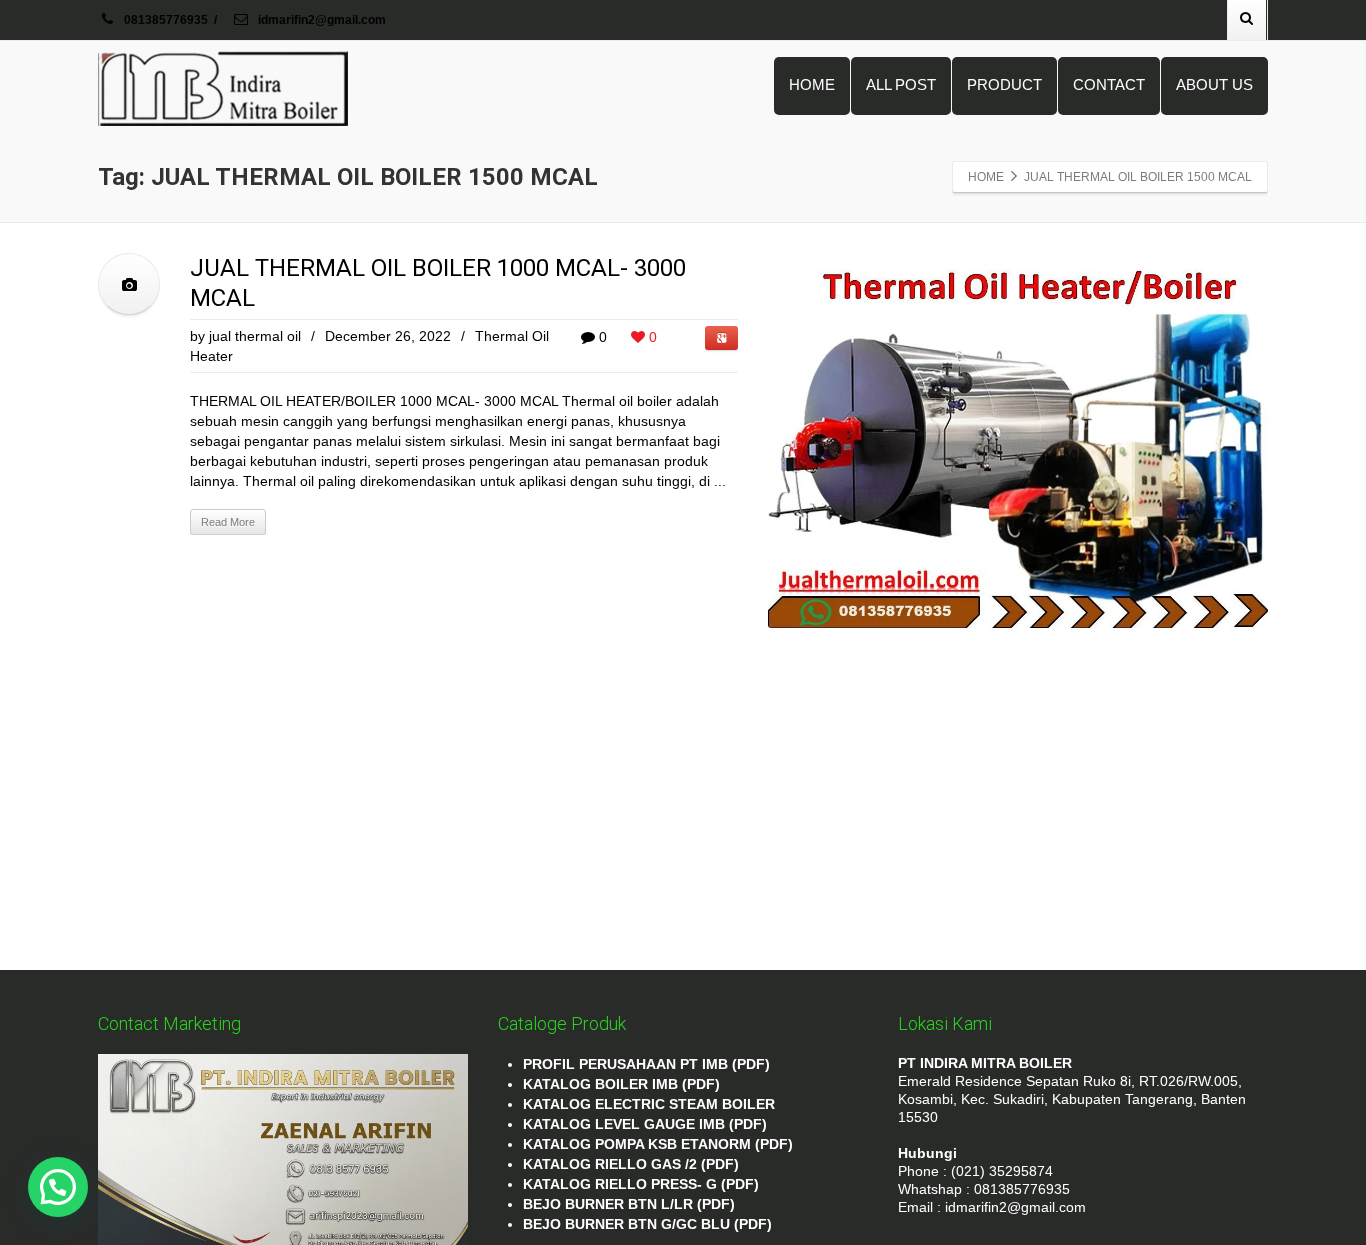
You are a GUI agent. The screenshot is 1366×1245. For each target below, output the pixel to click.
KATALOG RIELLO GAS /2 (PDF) (631, 1164)
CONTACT (1109, 84)
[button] (58, 1187)
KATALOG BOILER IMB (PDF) (621, 1084)
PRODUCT (1004, 84)
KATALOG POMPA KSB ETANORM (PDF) (658, 1144)
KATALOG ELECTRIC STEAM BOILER (649, 1104)
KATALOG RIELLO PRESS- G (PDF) (641, 1184)
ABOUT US (1214, 84)
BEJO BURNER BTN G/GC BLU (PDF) (647, 1224)
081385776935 (166, 20)
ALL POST (901, 84)
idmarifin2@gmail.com (320, 20)
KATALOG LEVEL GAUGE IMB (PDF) (645, 1124)
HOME (812, 84)
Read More (228, 522)
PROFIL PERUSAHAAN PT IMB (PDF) (646, 1064)
